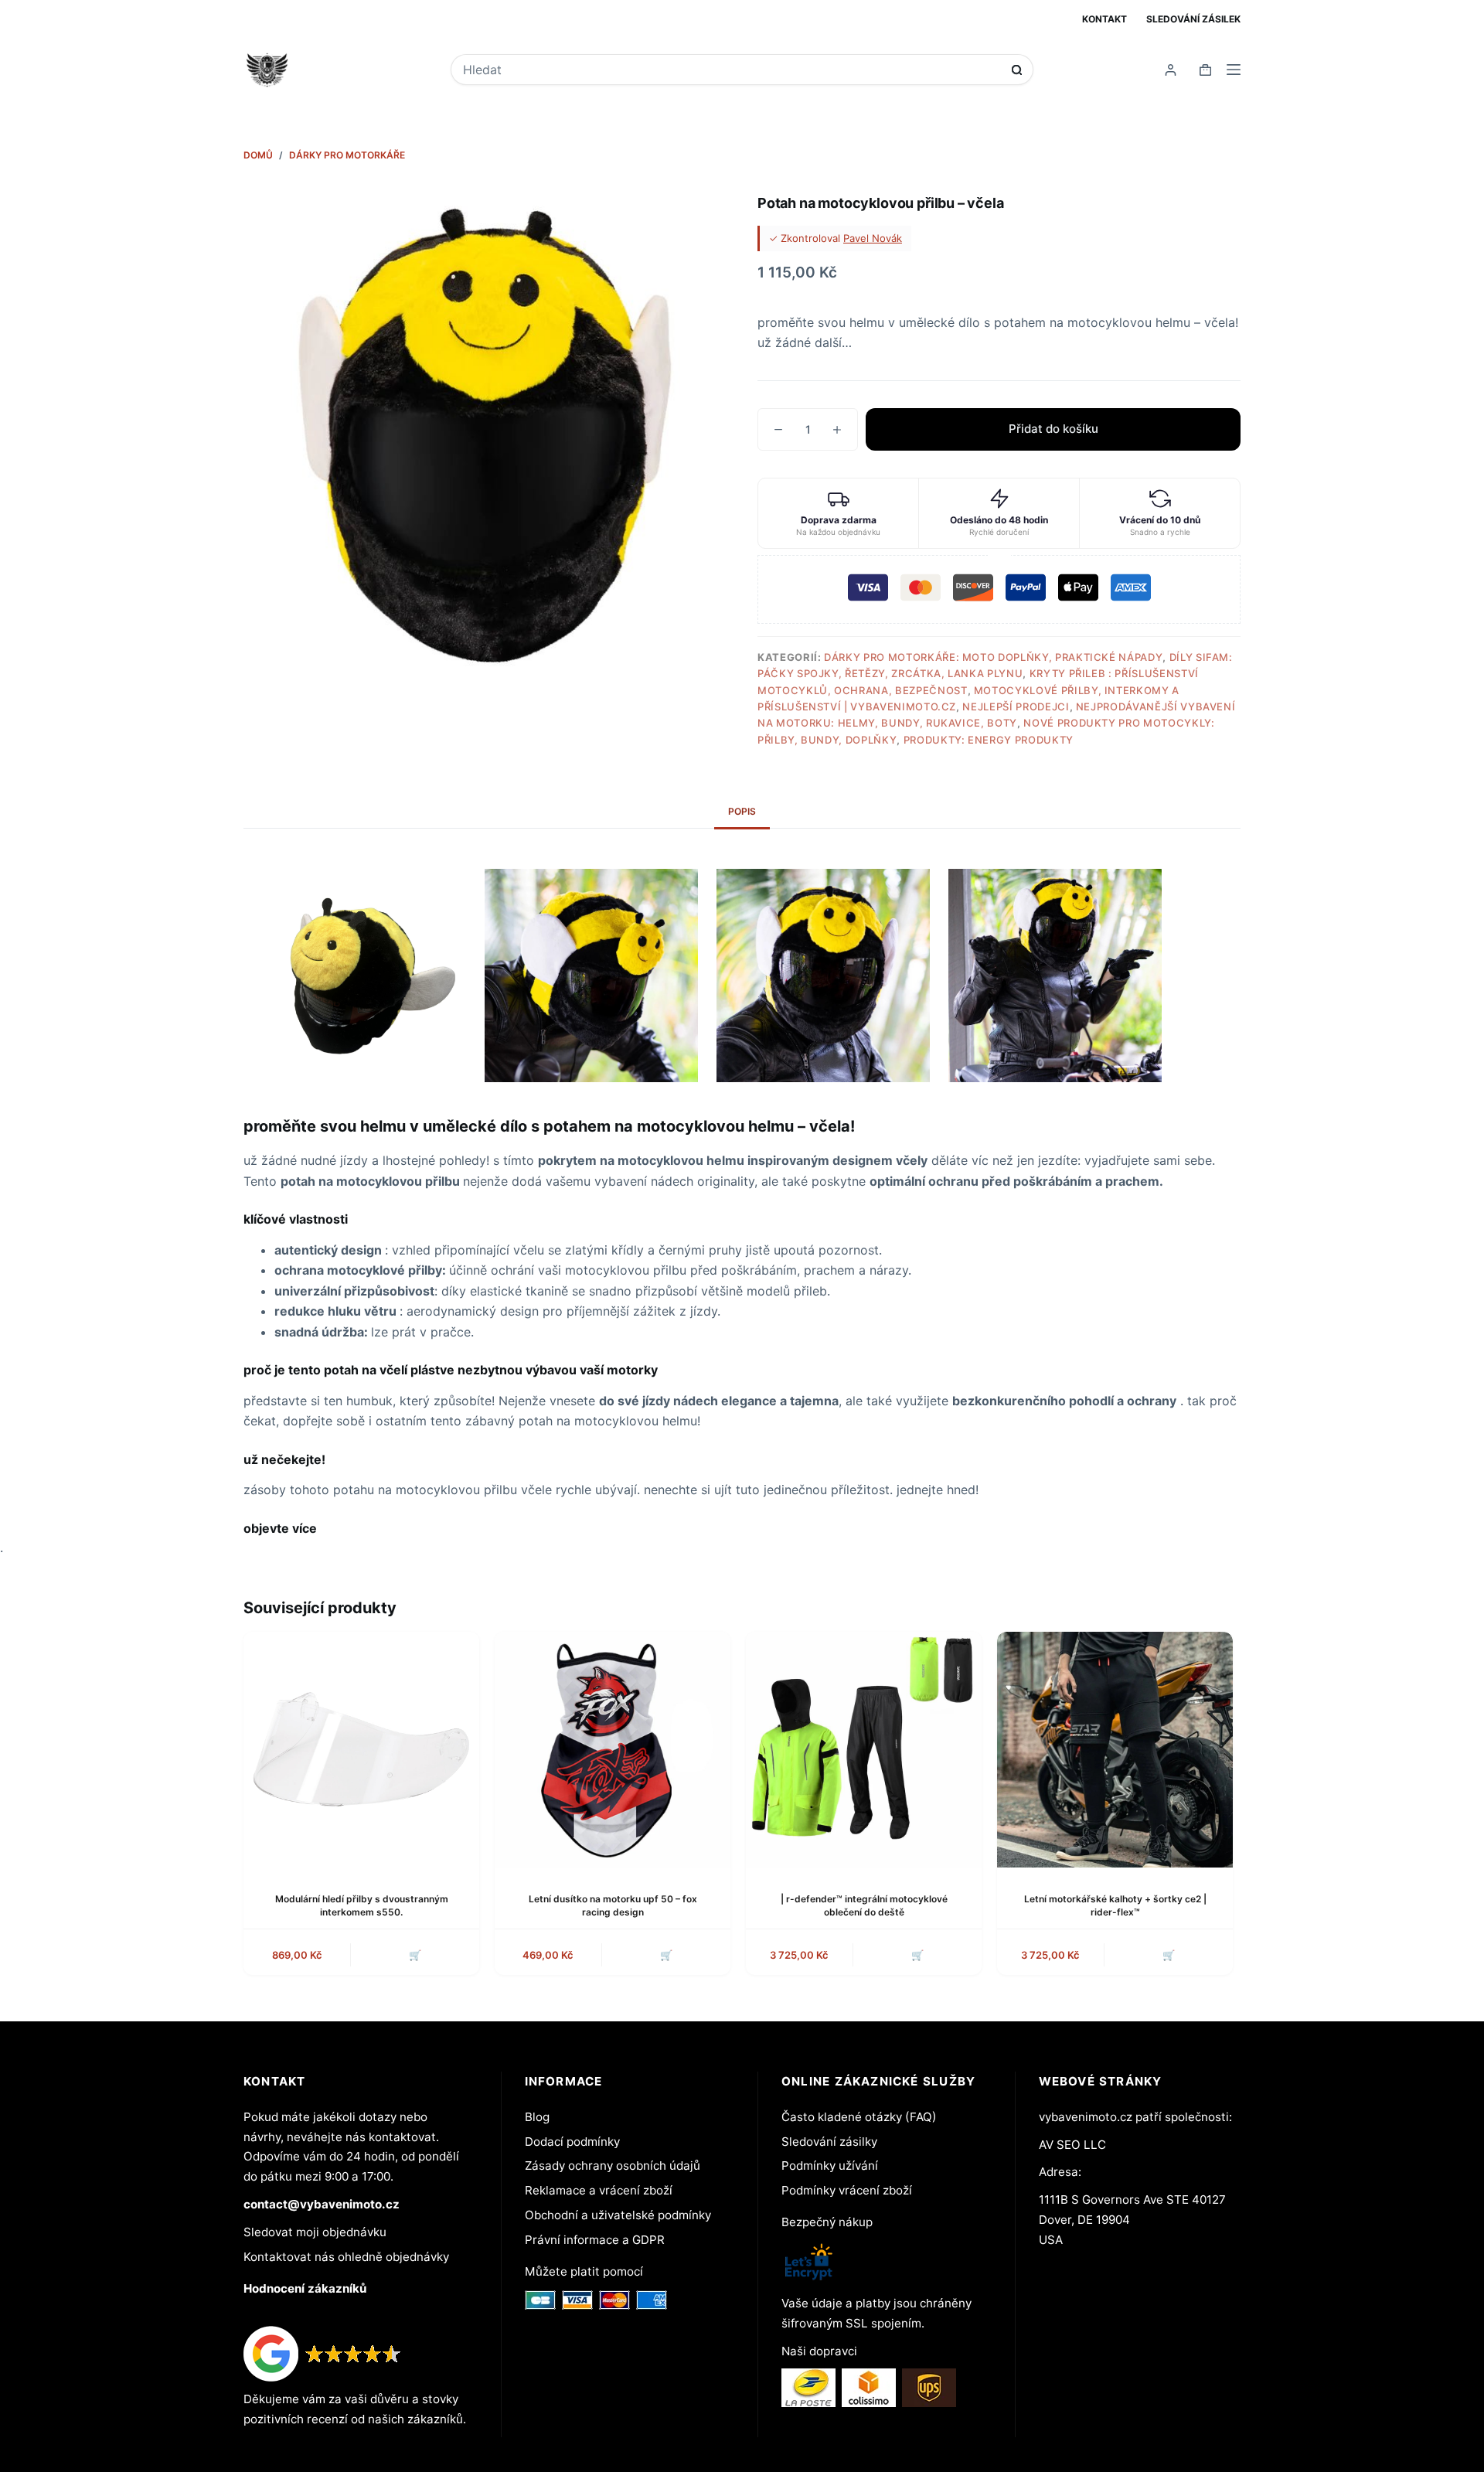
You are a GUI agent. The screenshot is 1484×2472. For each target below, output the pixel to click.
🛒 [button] (415, 1955)
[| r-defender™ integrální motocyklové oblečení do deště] (864, 1750)
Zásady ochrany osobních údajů (613, 2166)
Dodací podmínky (572, 2142)
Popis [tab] (742, 811)
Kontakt (1104, 19)
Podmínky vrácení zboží (847, 2190)
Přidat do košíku (1053, 429)
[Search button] (1017, 70)
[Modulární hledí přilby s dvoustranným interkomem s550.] (361, 1750)
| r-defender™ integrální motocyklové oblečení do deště (864, 1905)
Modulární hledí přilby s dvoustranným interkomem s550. (362, 1905)
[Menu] (1234, 70)
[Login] (1171, 70)
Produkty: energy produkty (989, 740)
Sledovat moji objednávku (315, 2232)
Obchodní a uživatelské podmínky (618, 2215)
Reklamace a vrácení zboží (599, 2190)
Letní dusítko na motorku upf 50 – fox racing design (613, 1905)
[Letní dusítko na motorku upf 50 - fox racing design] (613, 1750)
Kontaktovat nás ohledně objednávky (346, 2257)
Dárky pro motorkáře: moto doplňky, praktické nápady (993, 657)
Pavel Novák (873, 238)
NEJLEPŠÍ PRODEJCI (1016, 707)
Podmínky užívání (830, 2166)
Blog (537, 2117)
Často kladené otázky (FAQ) (859, 2117)
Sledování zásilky (829, 2142)
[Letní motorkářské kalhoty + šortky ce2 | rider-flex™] (1115, 1750)
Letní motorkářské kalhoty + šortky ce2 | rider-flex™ (1115, 1905)
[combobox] (732, 70)
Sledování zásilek (1193, 19)
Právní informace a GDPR (595, 2240)
